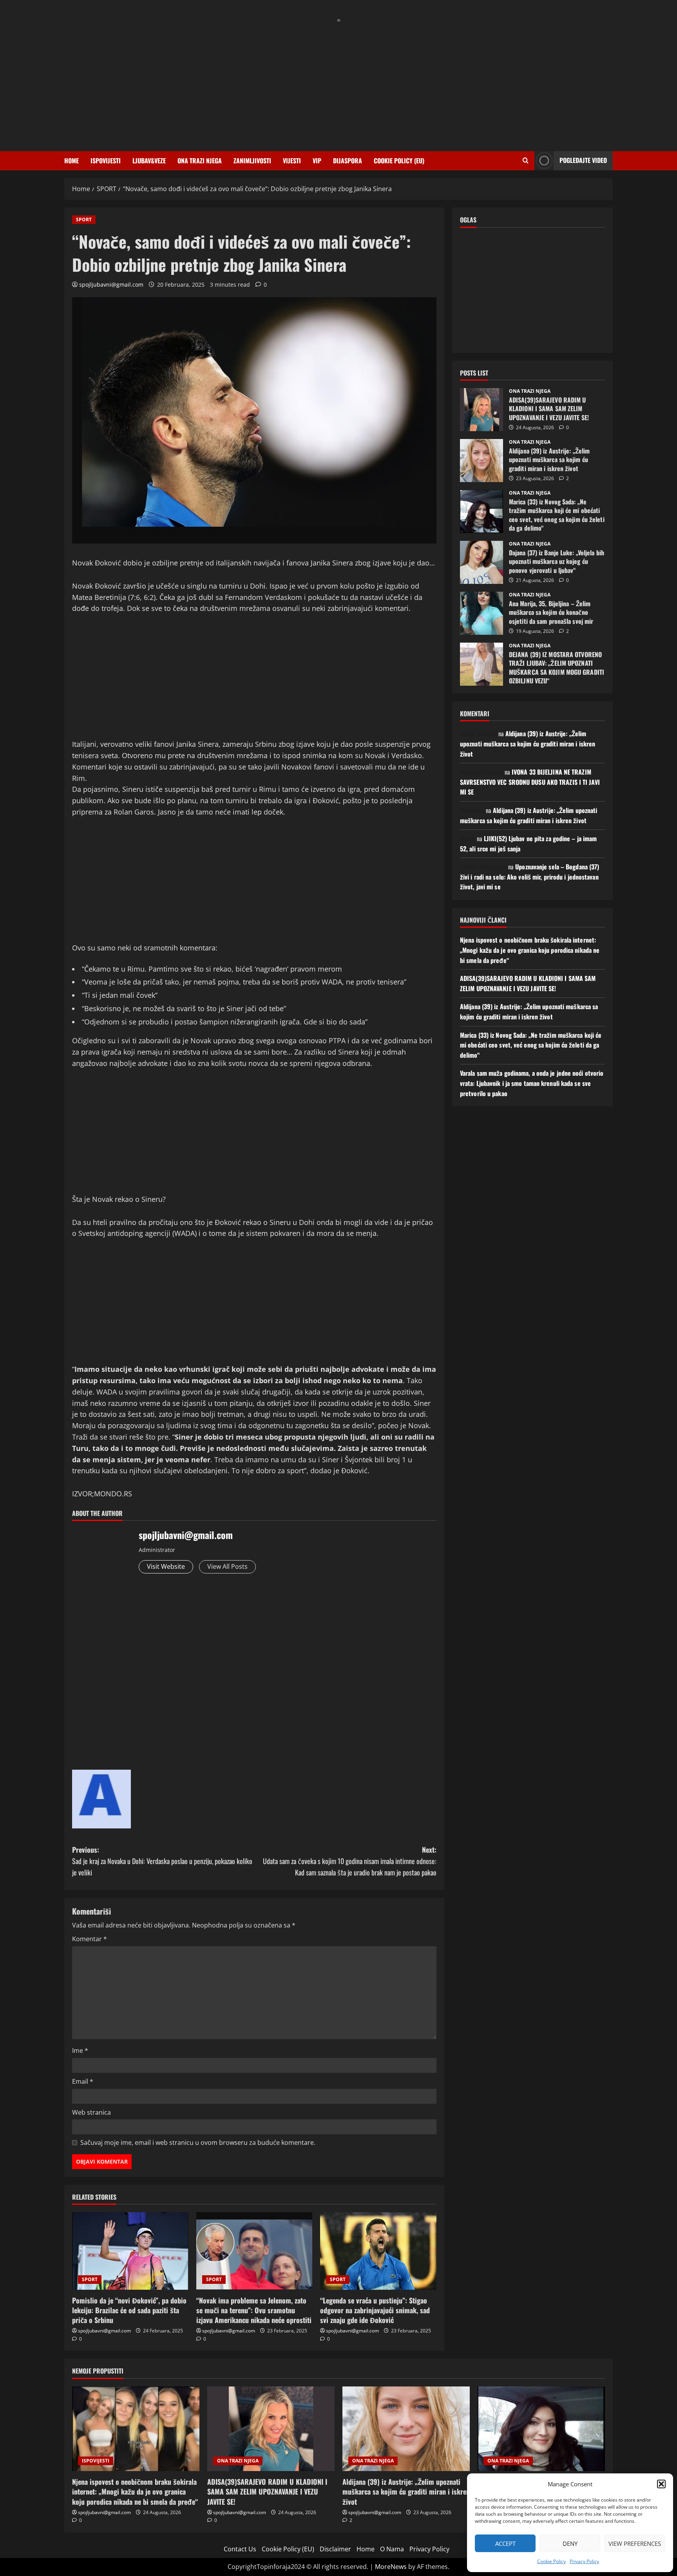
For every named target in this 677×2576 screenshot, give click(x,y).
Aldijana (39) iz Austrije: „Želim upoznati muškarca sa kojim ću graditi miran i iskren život (482, 461)
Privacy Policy (584, 2561)
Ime (80, 2050)
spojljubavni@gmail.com (111, 285)
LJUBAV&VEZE (149, 161)
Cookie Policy (551, 2561)
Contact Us (240, 2549)
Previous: (162, 1861)
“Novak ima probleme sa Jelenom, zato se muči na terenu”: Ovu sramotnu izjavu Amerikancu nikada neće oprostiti (254, 2310)
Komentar (90, 1939)
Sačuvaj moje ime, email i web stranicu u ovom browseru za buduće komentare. (198, 2142)
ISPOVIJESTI (106, 161)
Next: (350, 1861)
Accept (505, 2543)
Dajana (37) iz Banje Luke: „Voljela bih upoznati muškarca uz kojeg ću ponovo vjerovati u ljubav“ (482, 562)
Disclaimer (335, 2549)
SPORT (84, 219)
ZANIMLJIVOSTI (252, 161)
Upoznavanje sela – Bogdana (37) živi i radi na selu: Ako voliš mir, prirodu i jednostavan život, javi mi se (529, 877)
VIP (317, 161)
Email (83, 2081)
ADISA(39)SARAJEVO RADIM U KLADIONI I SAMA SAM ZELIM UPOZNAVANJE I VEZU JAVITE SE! (482, 410)
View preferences (635, 2543)
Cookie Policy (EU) (399, 161)
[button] (661, 2484)
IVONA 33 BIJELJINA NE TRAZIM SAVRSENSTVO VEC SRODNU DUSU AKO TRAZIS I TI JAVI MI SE (530, 782)
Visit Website (166, 1566)
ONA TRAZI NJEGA (200, 161)
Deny (570, 2543)
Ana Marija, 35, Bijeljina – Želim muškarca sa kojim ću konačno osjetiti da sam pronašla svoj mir (482, 613)
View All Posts (227, 1566)
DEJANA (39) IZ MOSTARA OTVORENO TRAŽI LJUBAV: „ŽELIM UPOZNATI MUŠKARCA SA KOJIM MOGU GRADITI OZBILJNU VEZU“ (482, 664)
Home (72, 161)
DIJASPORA (348, 161)
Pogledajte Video (583, 160)
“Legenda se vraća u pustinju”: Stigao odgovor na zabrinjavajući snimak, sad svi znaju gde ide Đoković (375, 2310)
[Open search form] (526, 161)
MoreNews (391, 2567)
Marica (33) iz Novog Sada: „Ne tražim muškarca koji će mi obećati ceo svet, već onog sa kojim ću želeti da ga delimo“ (482, 511)
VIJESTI (292, 161)
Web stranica (91, 2112)
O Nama (392, 2549)
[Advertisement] (338, 81)
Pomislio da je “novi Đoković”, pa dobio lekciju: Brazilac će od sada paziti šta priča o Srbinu (129, 2310)
